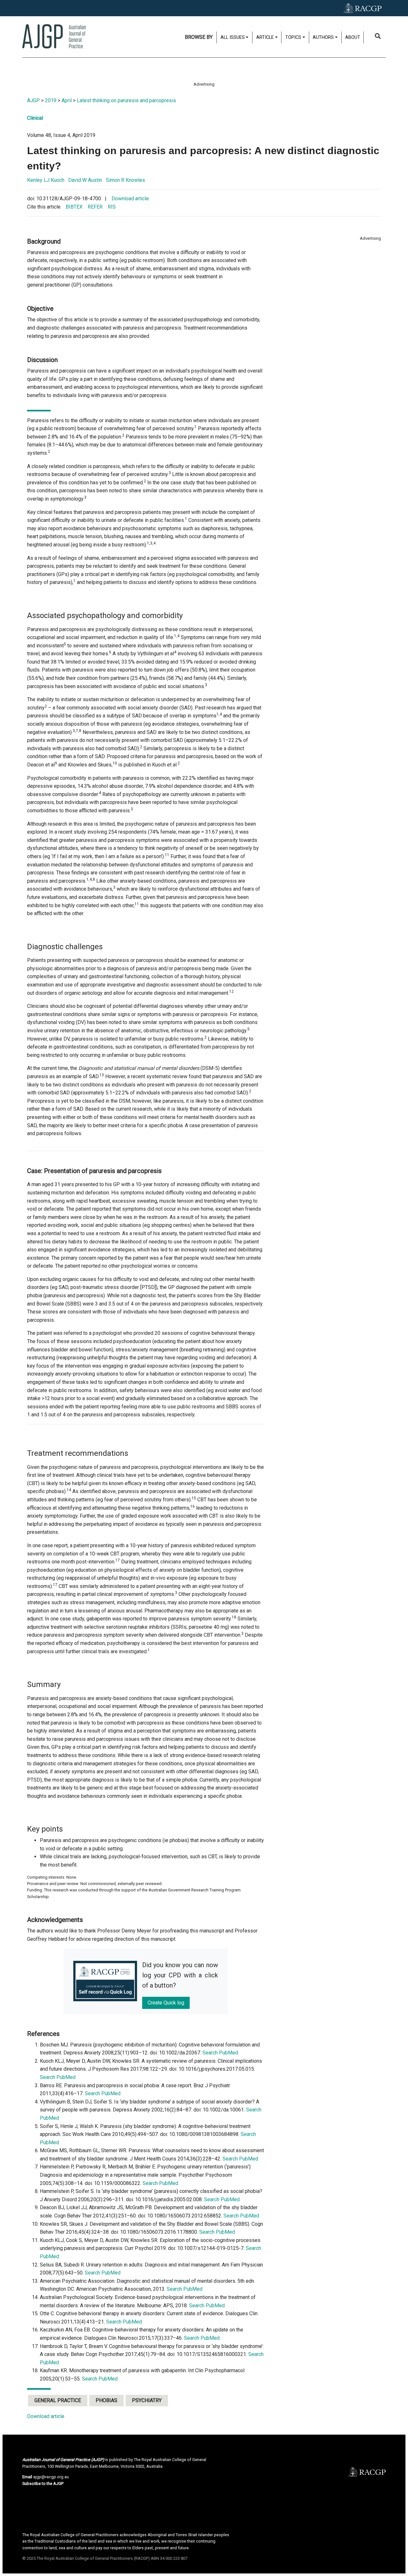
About (353, 37)
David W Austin (85, 180)
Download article (130, 199)
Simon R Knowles (125, 180)
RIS (112, 207)
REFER (95, 207)
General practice (58, 2400)
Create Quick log (166, 2003)
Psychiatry (147, 2400)
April (67, 100)
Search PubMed (220, 2053)
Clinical (35, 118)
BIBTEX (74, 207)
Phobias (106, 2400)
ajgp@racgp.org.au (51, 2477)
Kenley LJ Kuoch (46, 180)
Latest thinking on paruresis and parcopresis (126, 100)
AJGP (33, 100)
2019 (51, 100)
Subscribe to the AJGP (43, 2483)
